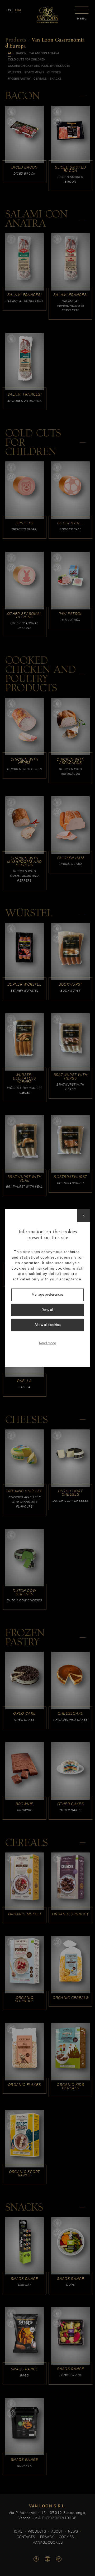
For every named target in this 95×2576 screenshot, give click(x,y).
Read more (47, 1343)
